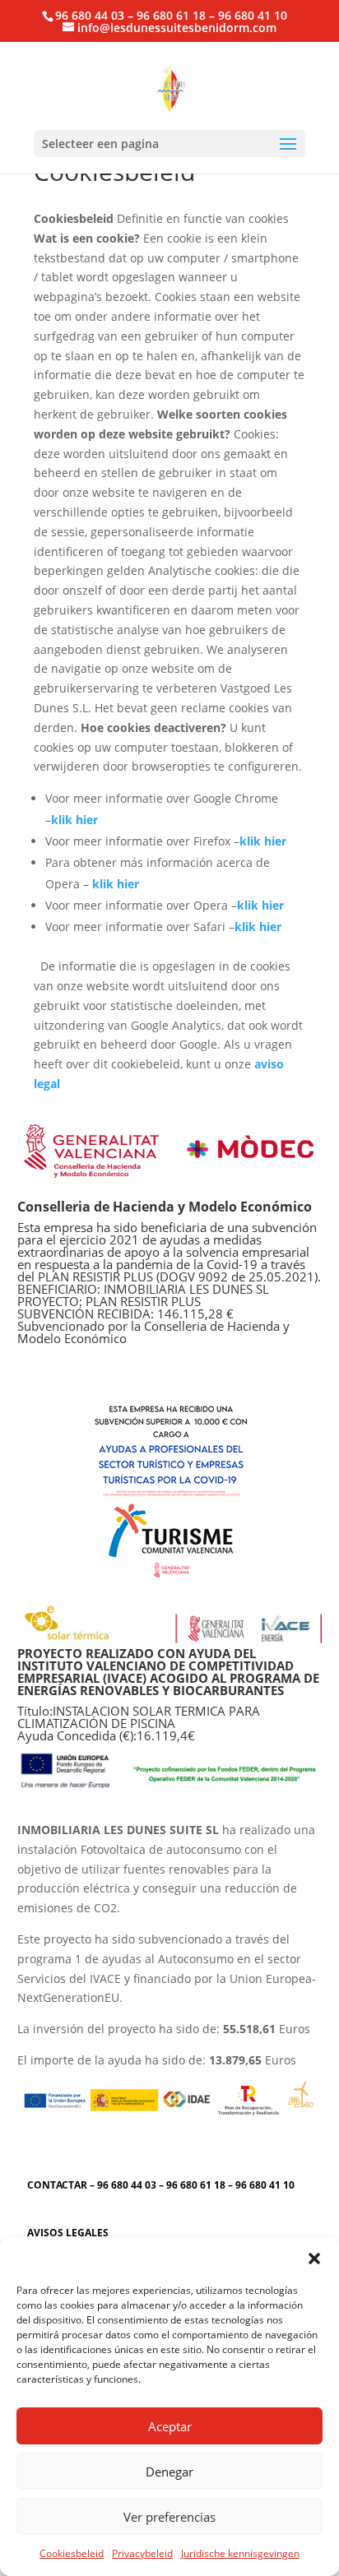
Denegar (169, 2472)
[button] (314, 2259)
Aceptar (170, 2426)
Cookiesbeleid (72, 2553)
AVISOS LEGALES (68, 2233)
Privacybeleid (142, 2553)
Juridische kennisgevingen (240, 2553)
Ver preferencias (169, 2517)
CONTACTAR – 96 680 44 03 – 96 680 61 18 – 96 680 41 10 (161, 2185)
